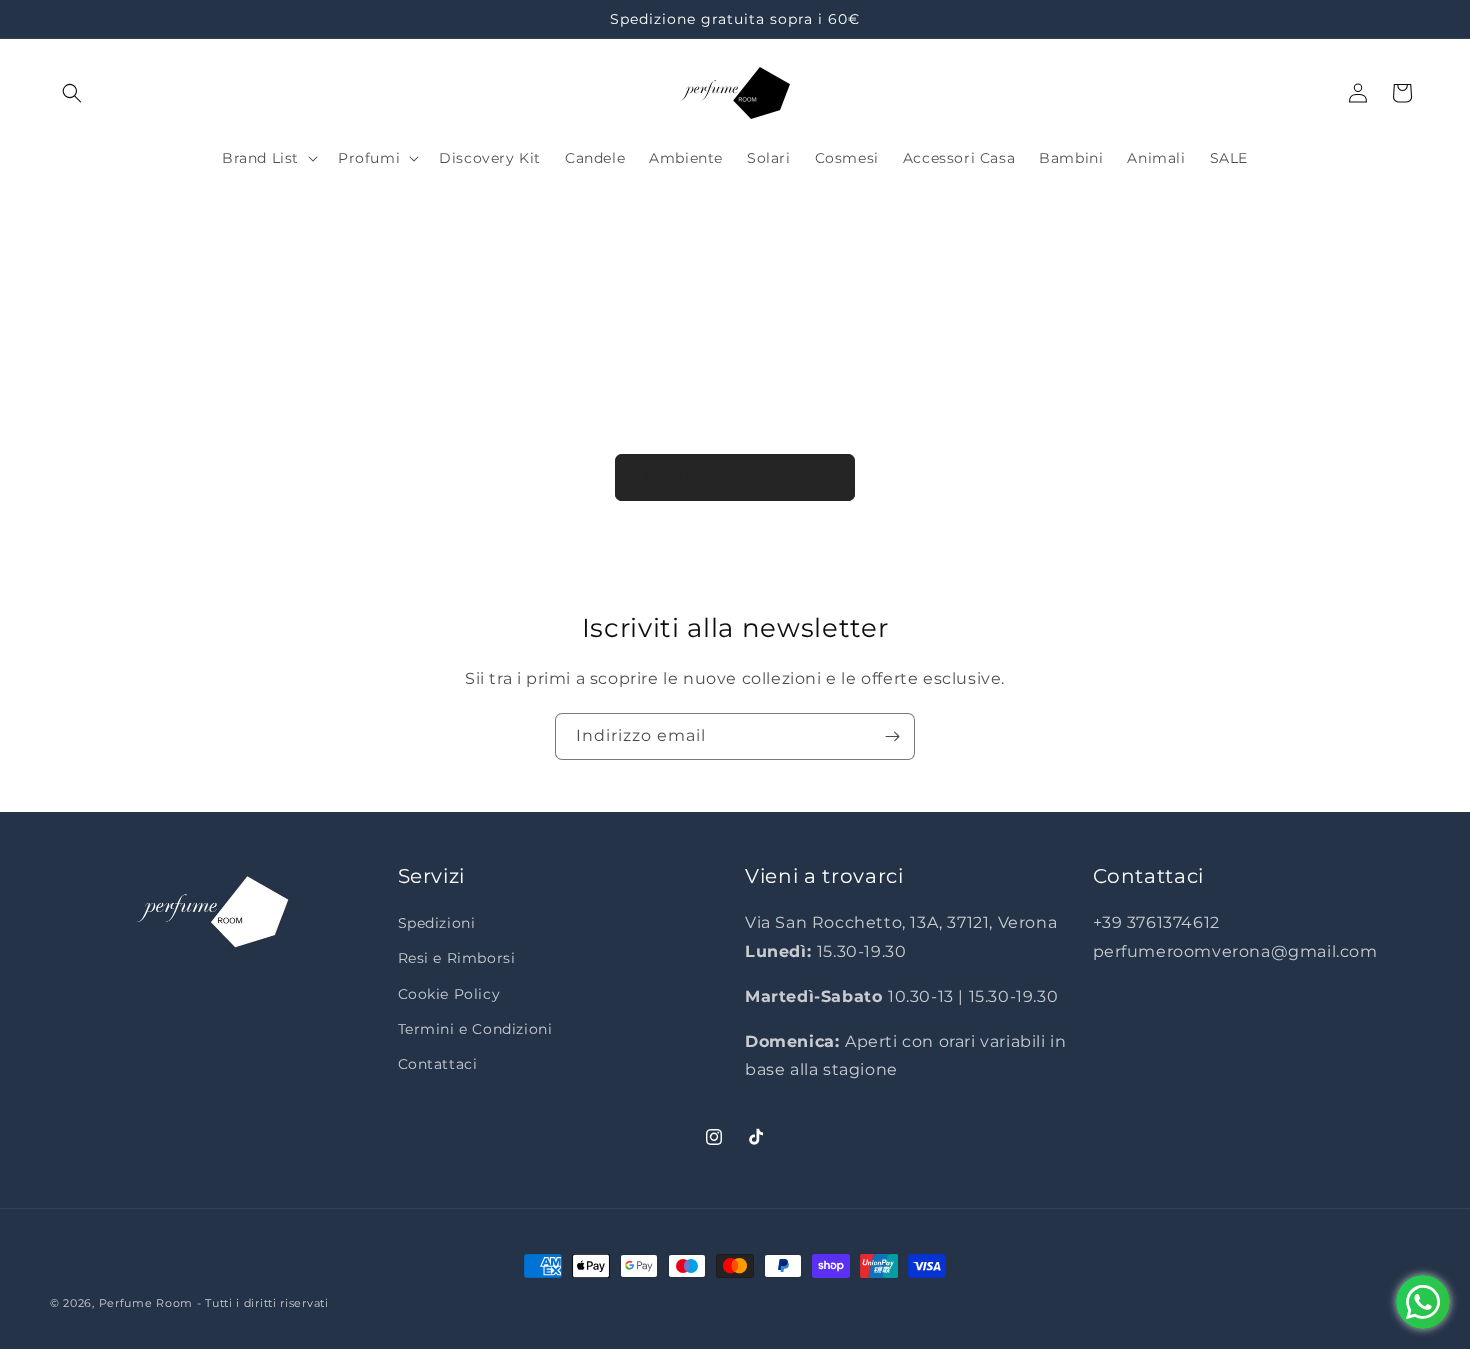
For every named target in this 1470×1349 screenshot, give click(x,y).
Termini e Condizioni (475, 1029)
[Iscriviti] (892, 736)
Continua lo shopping (735, 476)
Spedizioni (437, 924)
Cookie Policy (449, 994)
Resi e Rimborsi (457, 959)
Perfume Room (146, 1303)
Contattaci (438, 1064)
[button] (72, 93)
